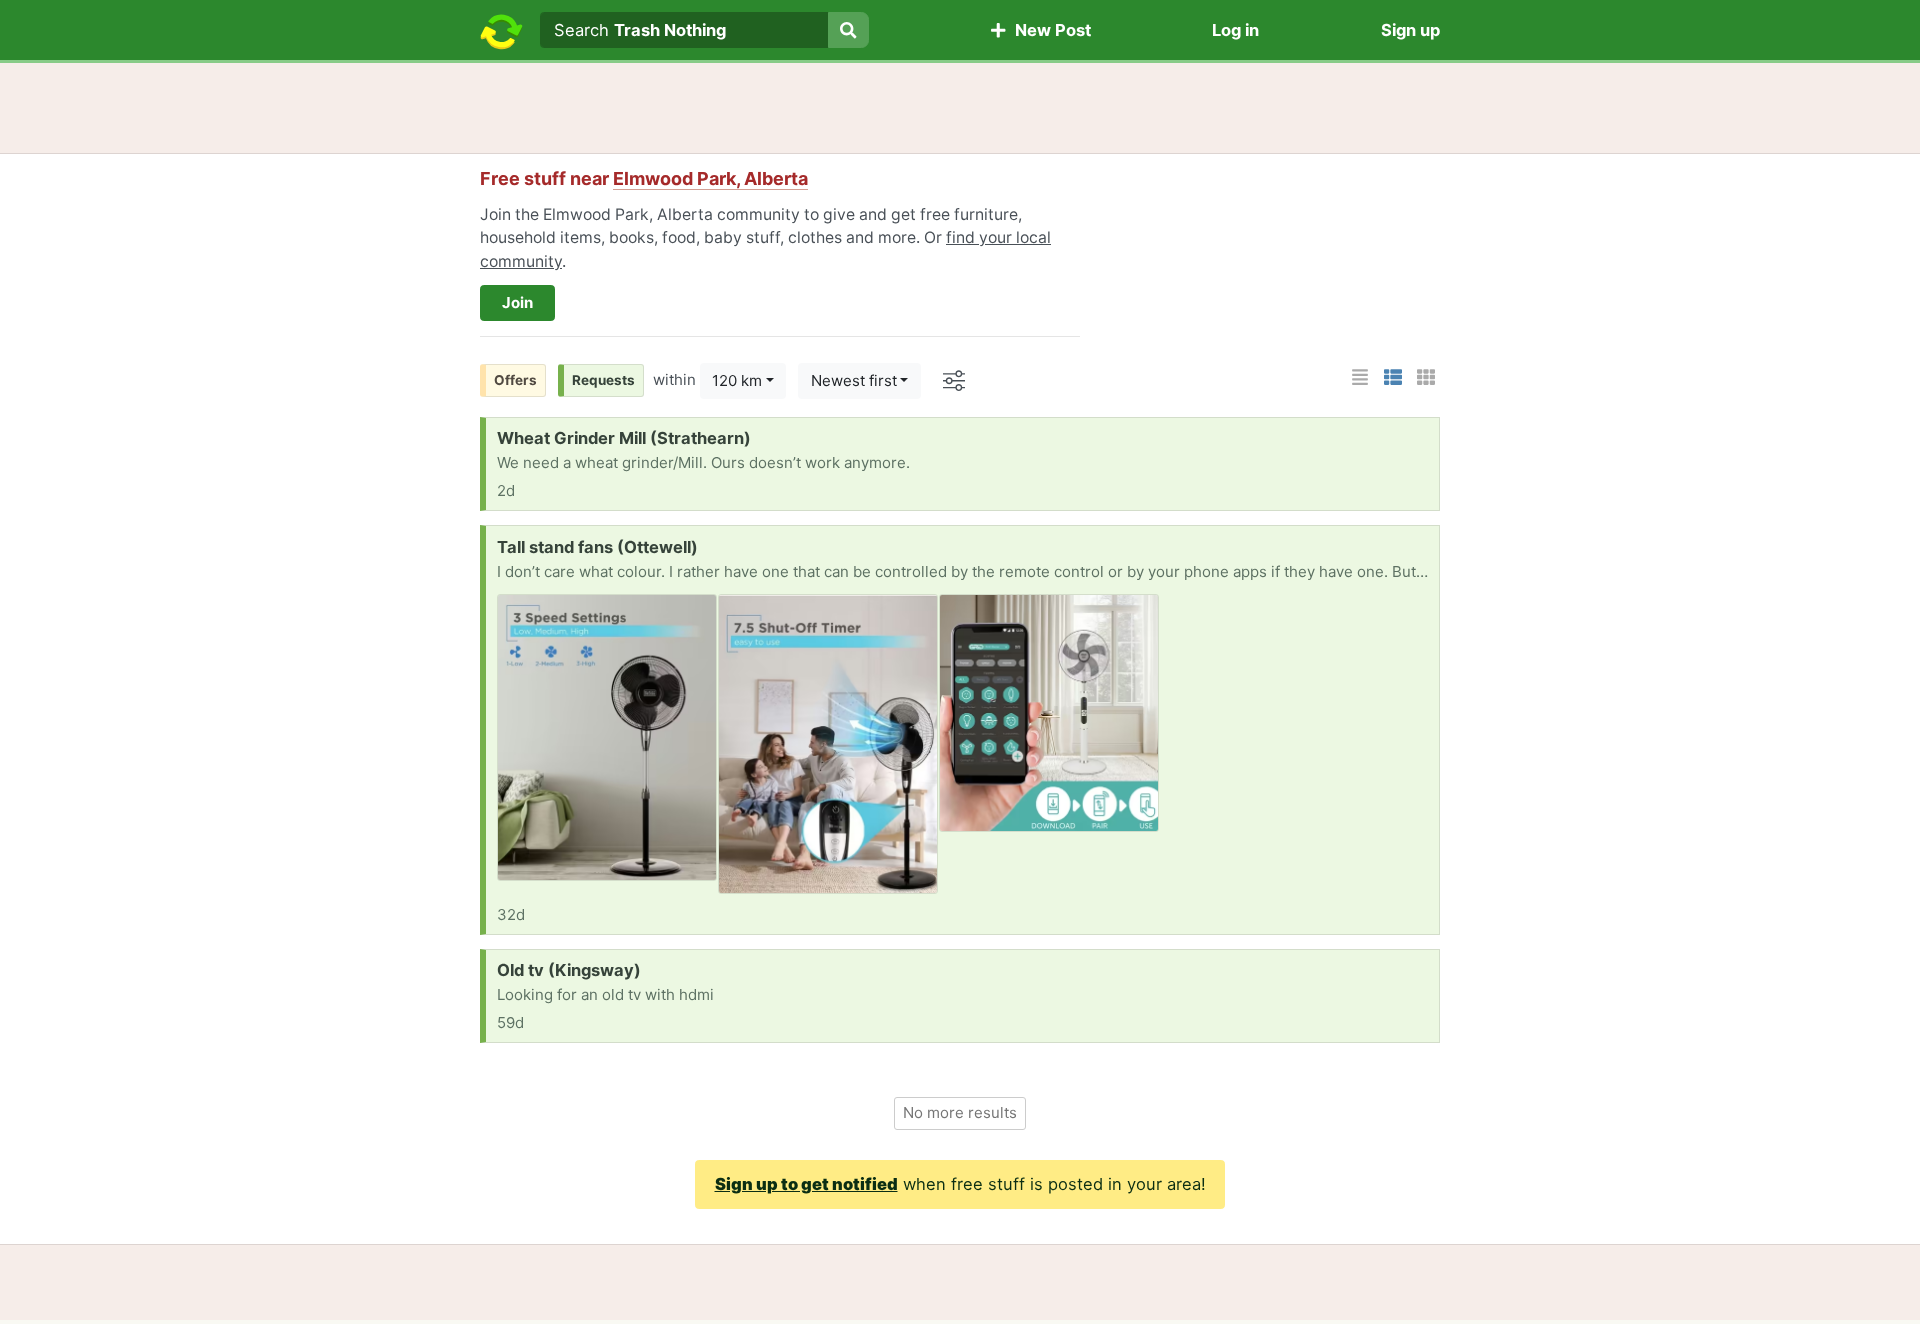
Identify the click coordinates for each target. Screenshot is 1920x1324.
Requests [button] (603, 380)
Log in (1235, 30)
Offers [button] (515, 380)
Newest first (854, 380)
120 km (737, 380)
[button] (1360, 377)
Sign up (1410, 30)
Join (517, 302)
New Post (1049, 30)
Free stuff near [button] (644, 178)
